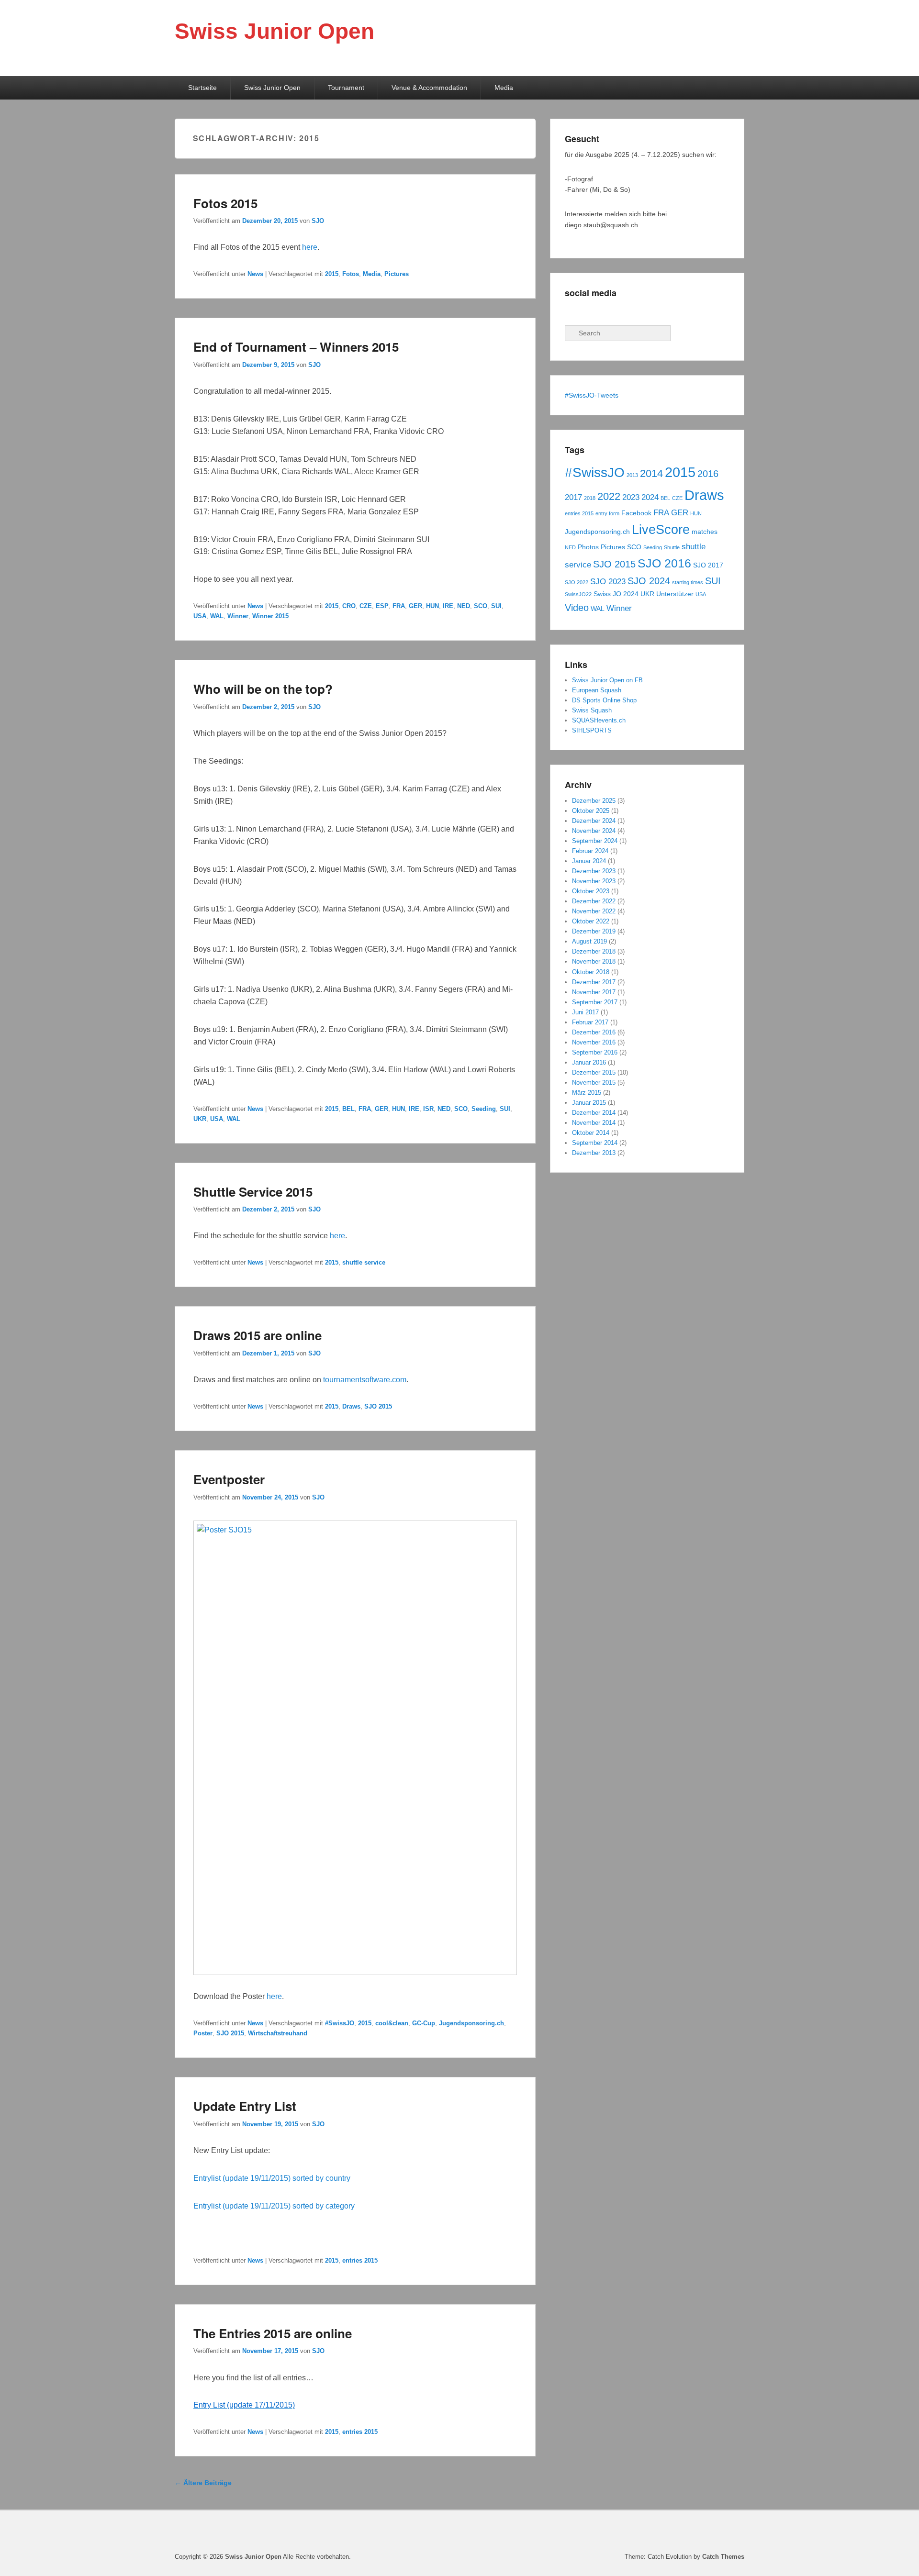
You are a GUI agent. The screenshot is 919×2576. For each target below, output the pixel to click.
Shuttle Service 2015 (253, 1192)
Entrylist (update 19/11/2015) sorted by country (272, 2178)
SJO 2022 (577, 582)
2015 (332, 274)
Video (577, 608)
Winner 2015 (270, 616)
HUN (432, 606)
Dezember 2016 (594, 1032)
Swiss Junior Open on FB (607, 680)
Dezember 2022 (594, 901)
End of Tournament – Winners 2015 (296, 347)
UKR (200, 1119)
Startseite (202, 88)
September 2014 (595, 1143)
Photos (588, 547)
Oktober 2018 (591, 972)
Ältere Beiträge (203, 2483)
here (310, 247)
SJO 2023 (608, 581)
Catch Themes (723, 2557)
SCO (481, 606)
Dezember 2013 (594, 1153)
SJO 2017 (708, 565)
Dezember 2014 (594, 1113)
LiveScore (661, 530)
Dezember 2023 (594, 871)
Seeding (484, 1109)
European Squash (597, 690)
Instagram (615, 312)
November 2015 (594, 1083)
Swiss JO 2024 (616, 594)
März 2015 (587, 1093)
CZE (366, 606)
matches (705, 532)
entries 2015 (360, 2260)
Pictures (397, 274)
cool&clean (392, 2023)
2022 (609, 496)
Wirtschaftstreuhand (278, 2033)
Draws (351, 1406)
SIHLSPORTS (592, 730)
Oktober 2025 (591, 811)
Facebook (573, 312)
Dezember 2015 (594, 1072)
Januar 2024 (589, 861)
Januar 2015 (589, 1103)
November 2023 (594, 881)
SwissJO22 (578, 594)
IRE (448, 606)
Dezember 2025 (594, 801)
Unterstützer (675, 594)
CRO (349, 606)
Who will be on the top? (263, 689)
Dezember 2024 (594, 821)
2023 (631, 497)
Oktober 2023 (591, 891)
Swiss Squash (592, 710)
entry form (607, 513)
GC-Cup (424, 2023)
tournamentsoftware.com (365, 1380)
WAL (217, 616)
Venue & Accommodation (429, 88)
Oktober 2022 (591, 921)
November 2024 (594, 831)
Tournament (346, 88)
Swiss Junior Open (275, 31)
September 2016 (595, 1052)
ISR (428, 1109)
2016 (708, 474)
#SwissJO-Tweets (592, 395)
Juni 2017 (585, 1012)
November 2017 (594, 992)
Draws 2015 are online (258, 1335)
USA (200, 616)
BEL (348, 1109)
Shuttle (672, 547)
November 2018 (594, 961)
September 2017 (595, 1002)
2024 (650, 497)
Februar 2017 (590, 1022)
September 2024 (595, 841)
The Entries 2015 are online (273, 2333)
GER (415, 606)
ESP (382, 606)
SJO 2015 (378, 1406)
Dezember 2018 (594, 951)
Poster (203, 2033)
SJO (318, 221)
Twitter (594, 312)
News (255, 274)
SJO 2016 (664, 563)
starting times (688, 582)
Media (504, 88)
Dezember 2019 (594, 931)
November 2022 (594, 911)
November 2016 (594, 1042)
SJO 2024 (649, 581)
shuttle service (364, 1262)
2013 (632, 475)
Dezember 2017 (594, 982)
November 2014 (594, 1123)
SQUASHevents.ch (599, 720)
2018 (590, 498)
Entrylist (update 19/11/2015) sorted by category (274, 2206)
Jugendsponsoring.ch (471, 2023)
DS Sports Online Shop (604, 700)
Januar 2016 (589, 1062)
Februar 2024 (590, 851)
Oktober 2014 (591, 1133)
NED (464, 606)
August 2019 (589, 941)
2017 (573, 497)
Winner (238, 616)
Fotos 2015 (225, 203)
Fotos (351, 274)
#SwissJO (340, 2023)
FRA (399, 606)
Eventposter (229, 1479)
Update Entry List (245, 2106)
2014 (651, 473)
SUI (496, 606)
